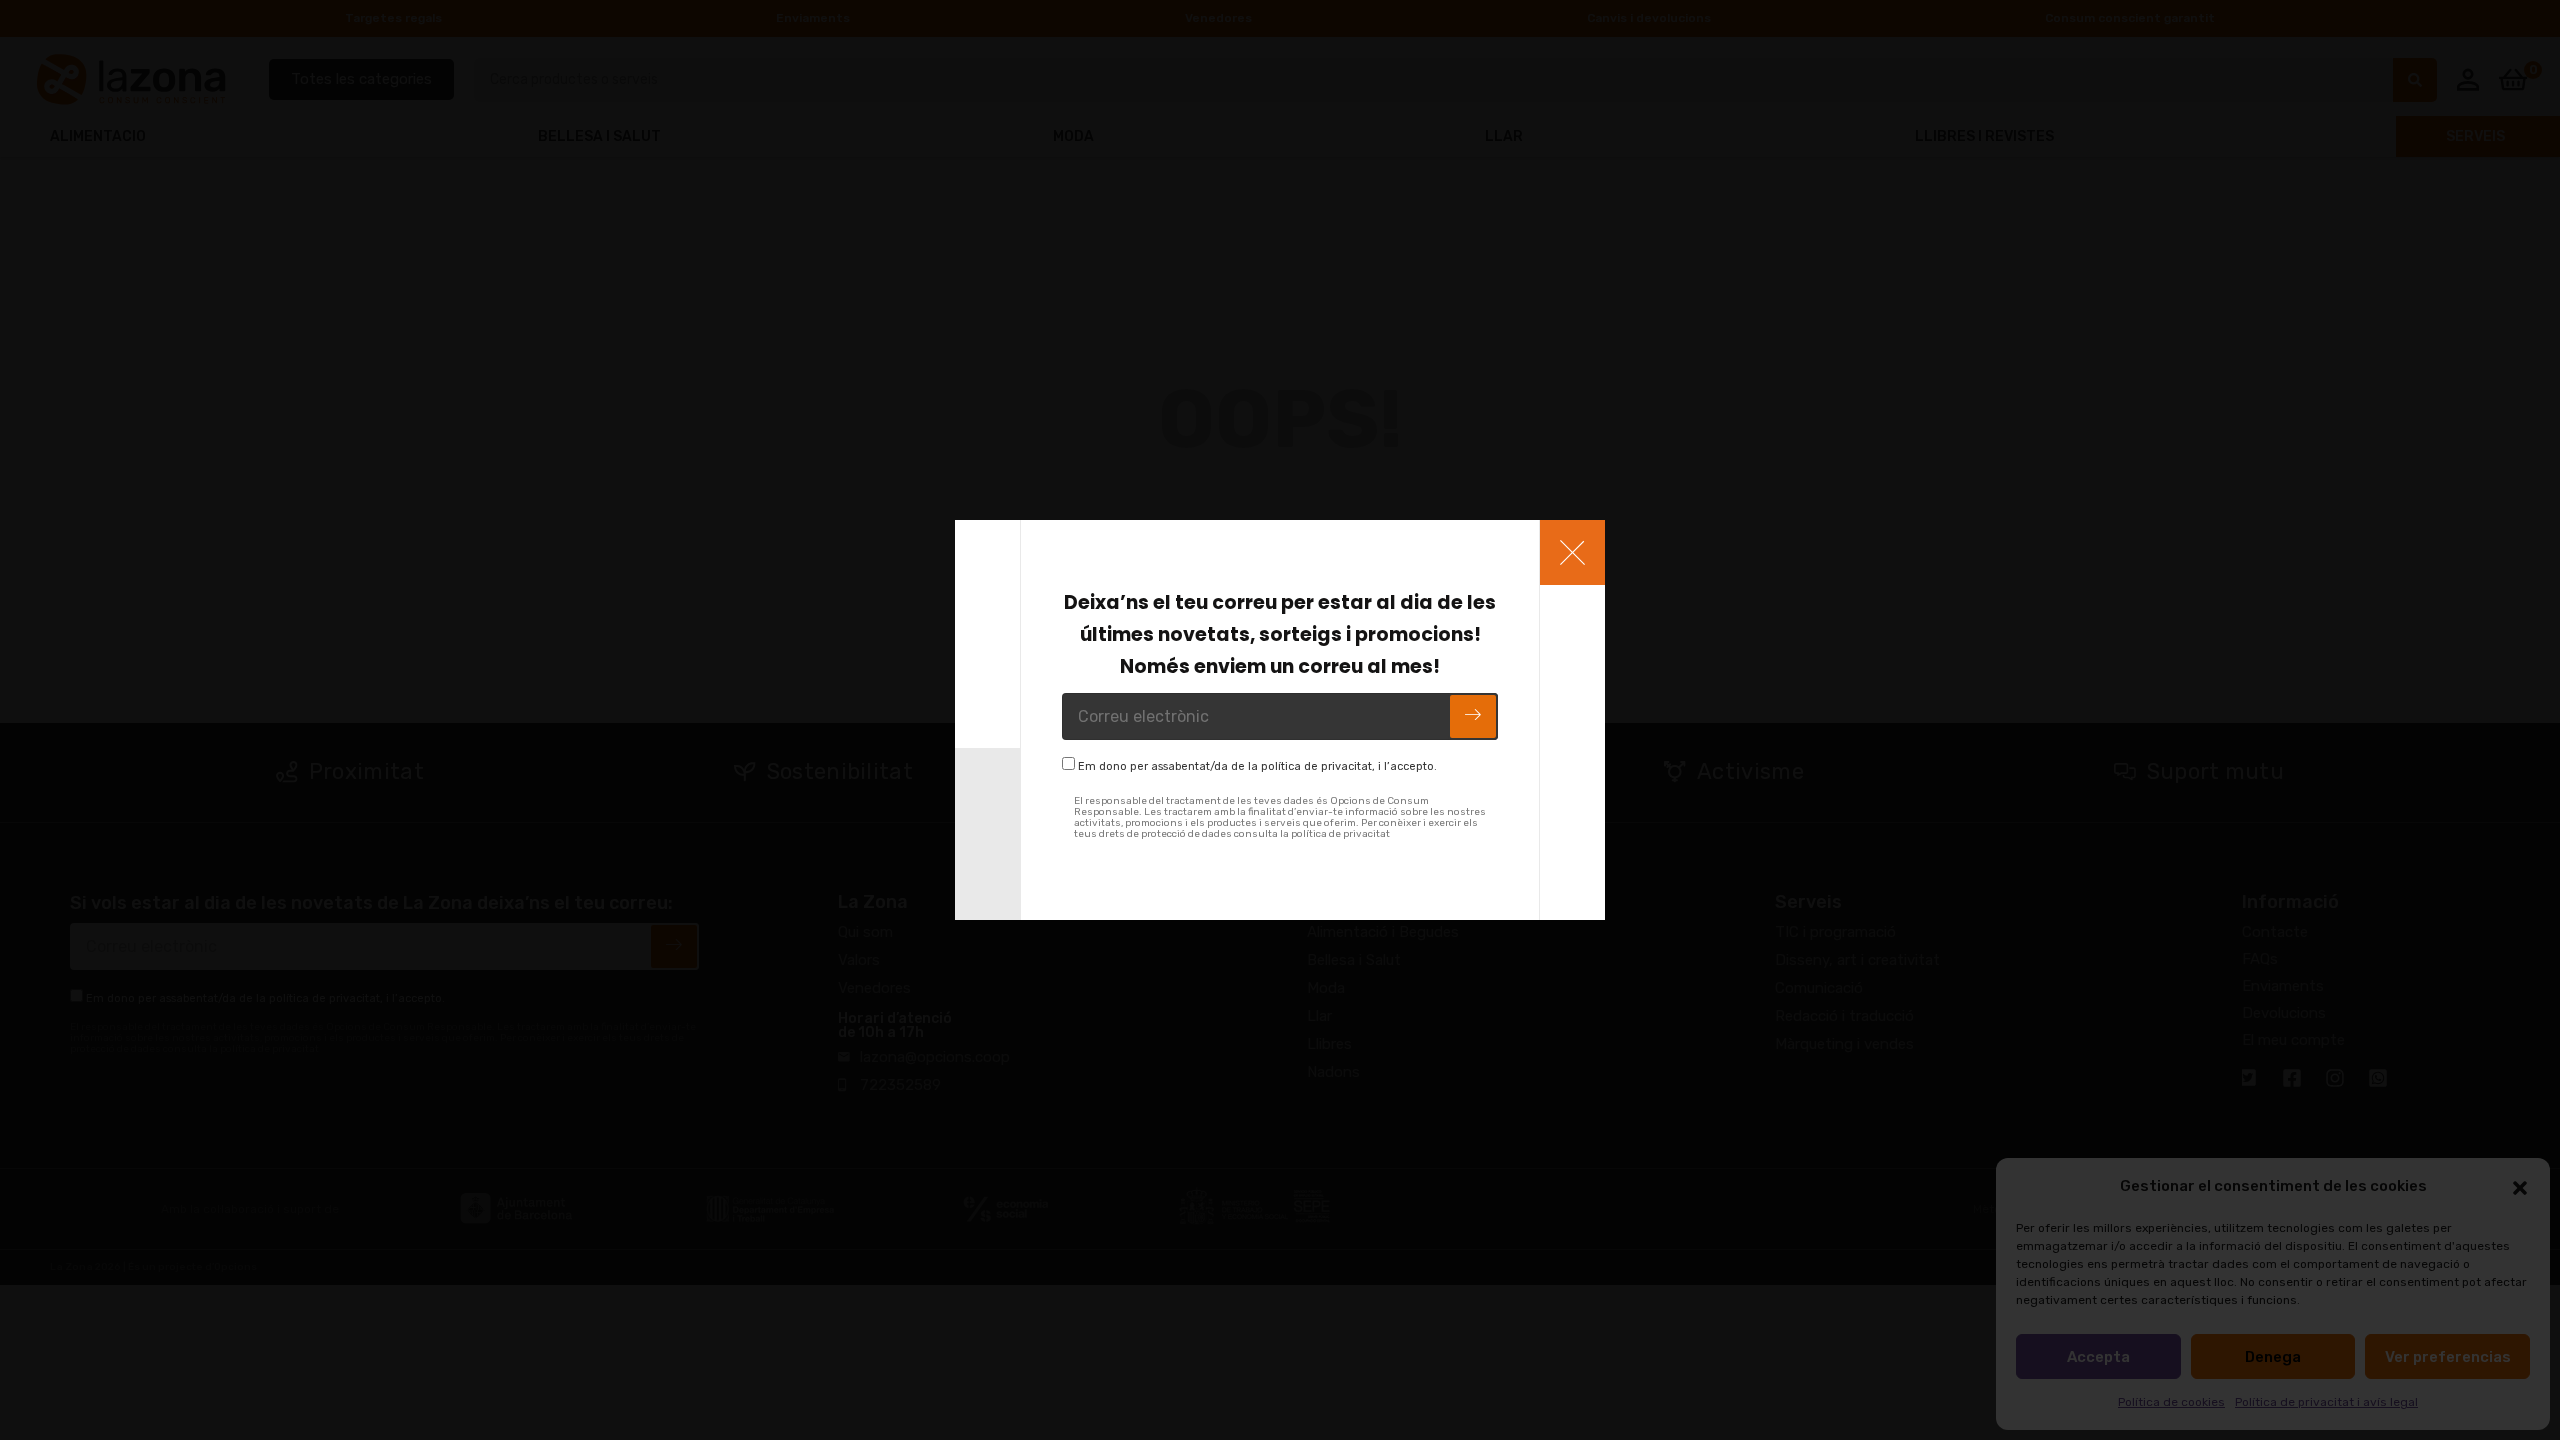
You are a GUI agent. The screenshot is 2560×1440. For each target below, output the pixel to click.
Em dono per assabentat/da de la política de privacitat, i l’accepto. (1257, 766)
